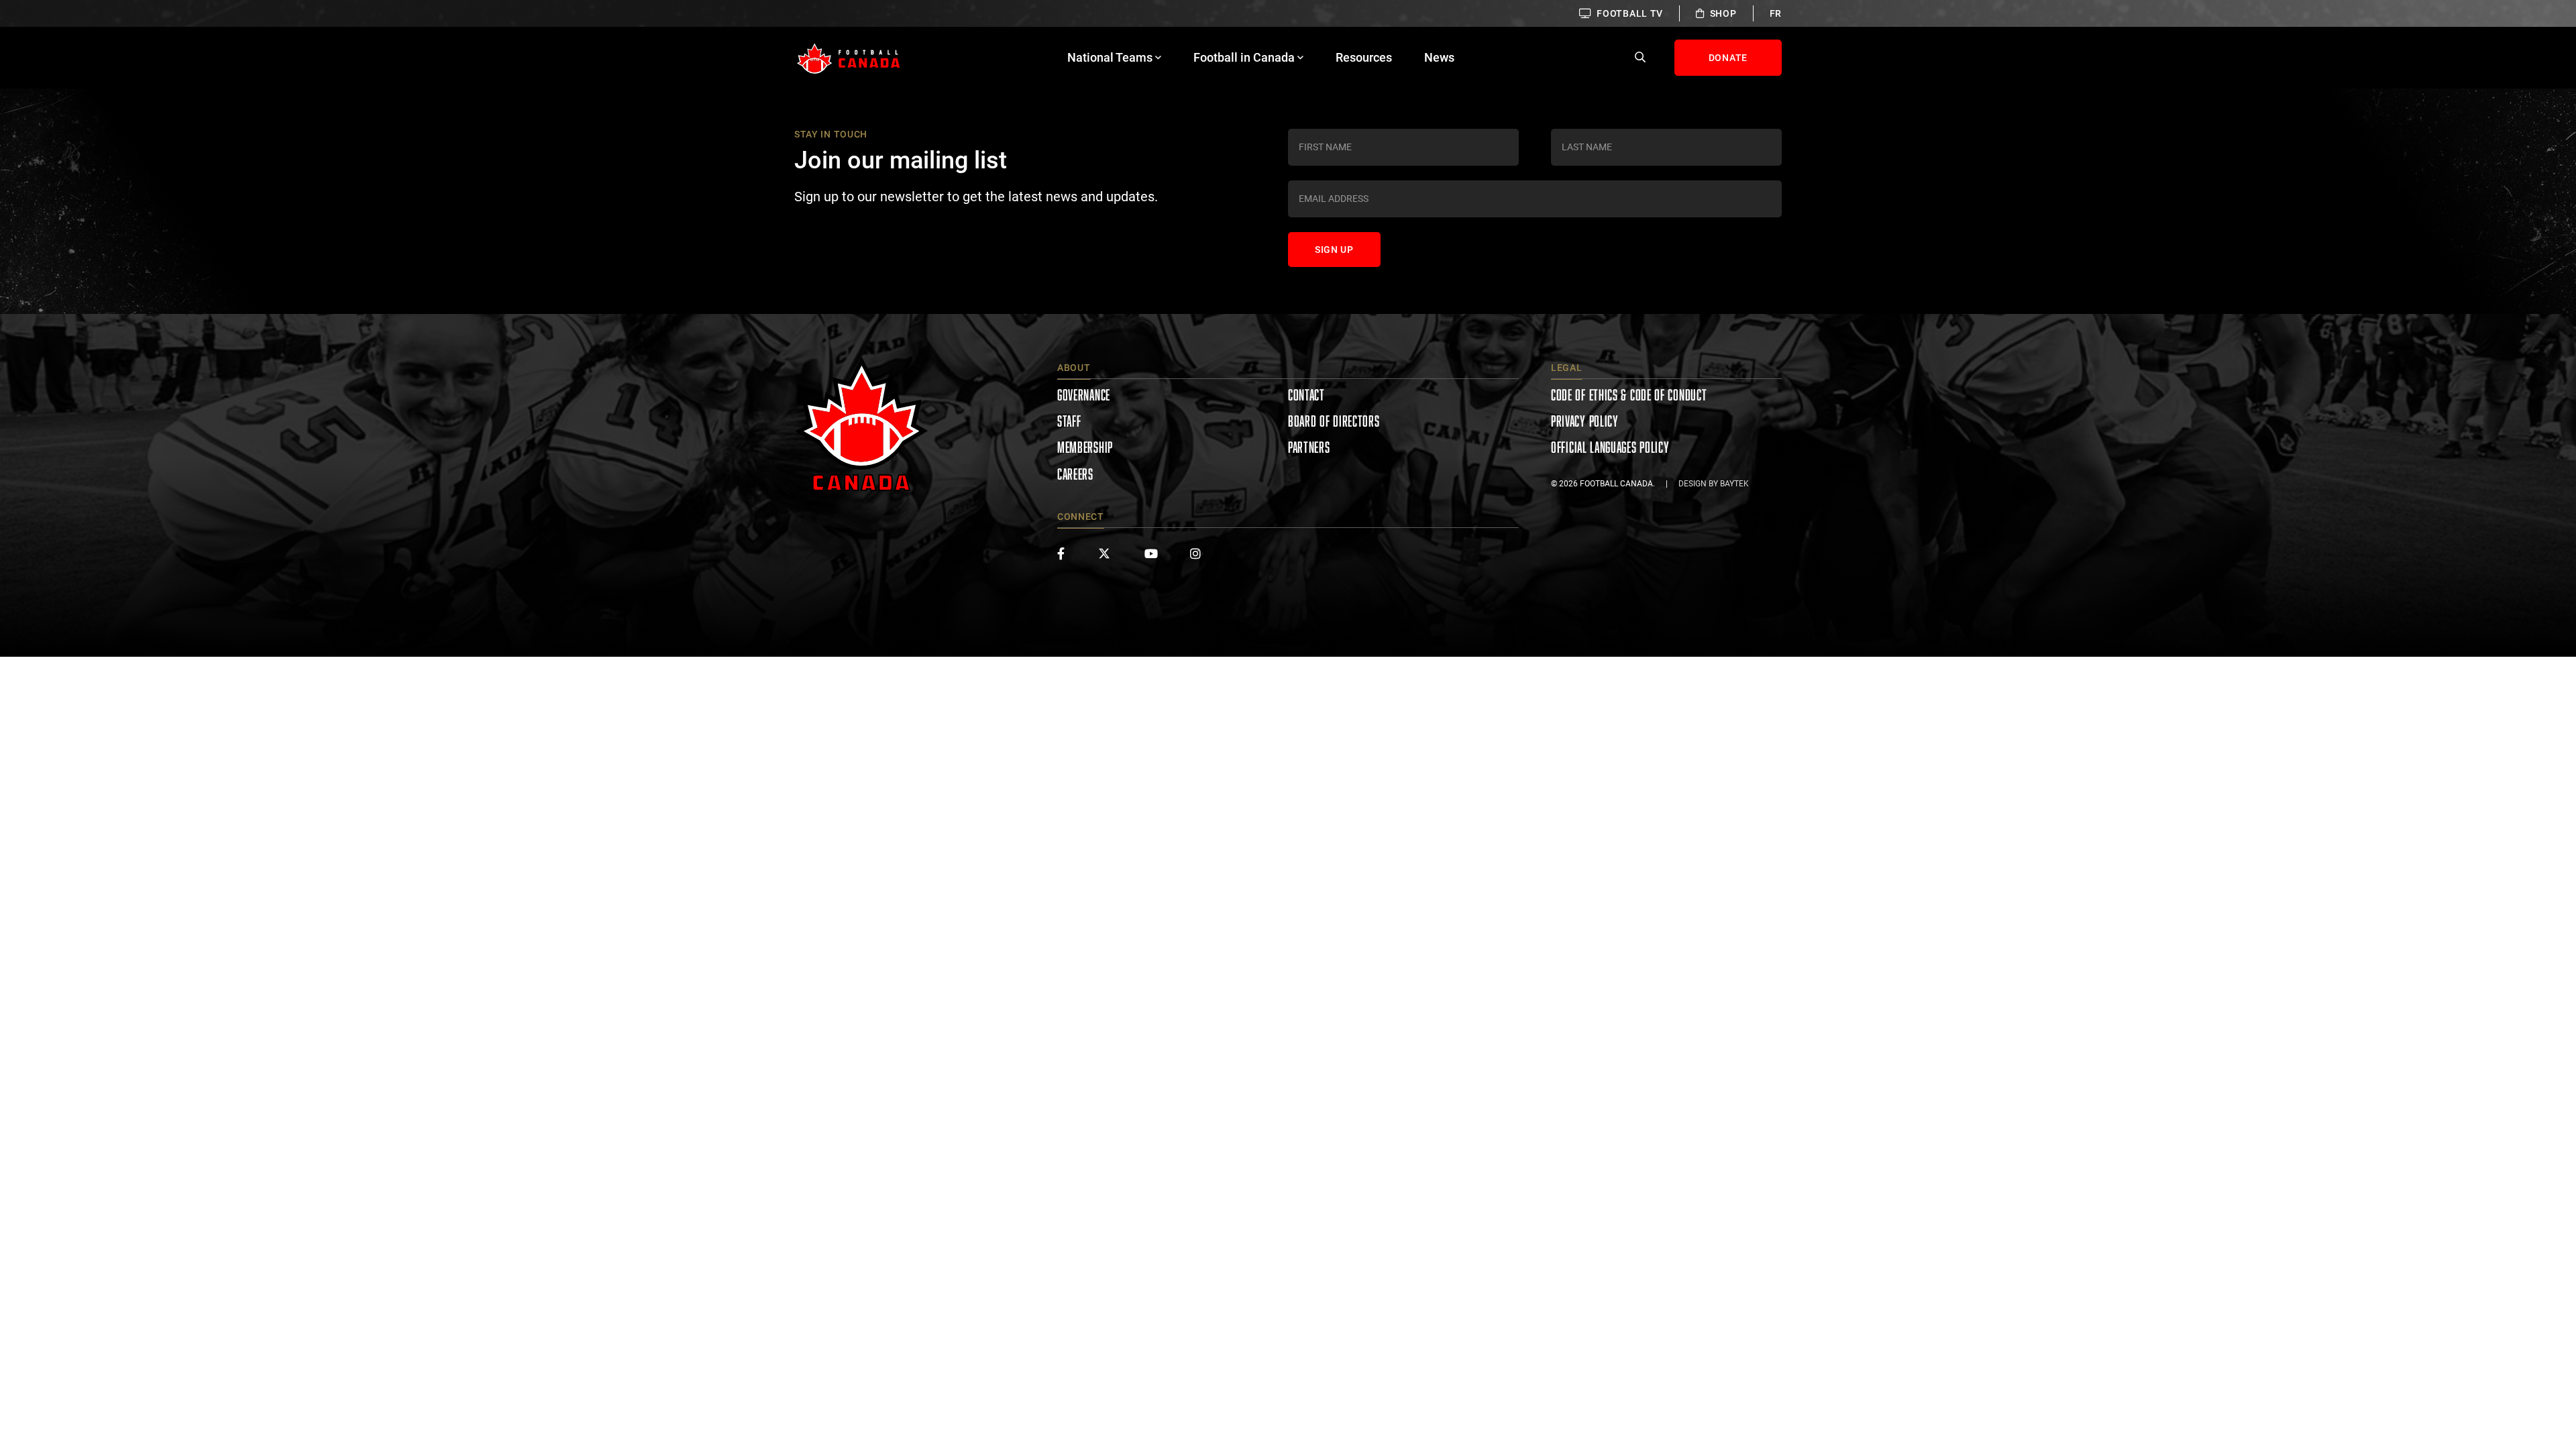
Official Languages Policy (1610, 447)
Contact (1306, 395)
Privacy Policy (1585, 421)
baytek (1734, 484)
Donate (1728, 58)
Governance (1084, 395)
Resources (1364, 57)
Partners (1309, 447)
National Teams (1110, 57)
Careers (1075, 474)
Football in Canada (1244, 57)
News (1439, 57)
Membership (1085, 447)
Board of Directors (1334, 421)
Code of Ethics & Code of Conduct (1629, 395)
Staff (1069, 421)
